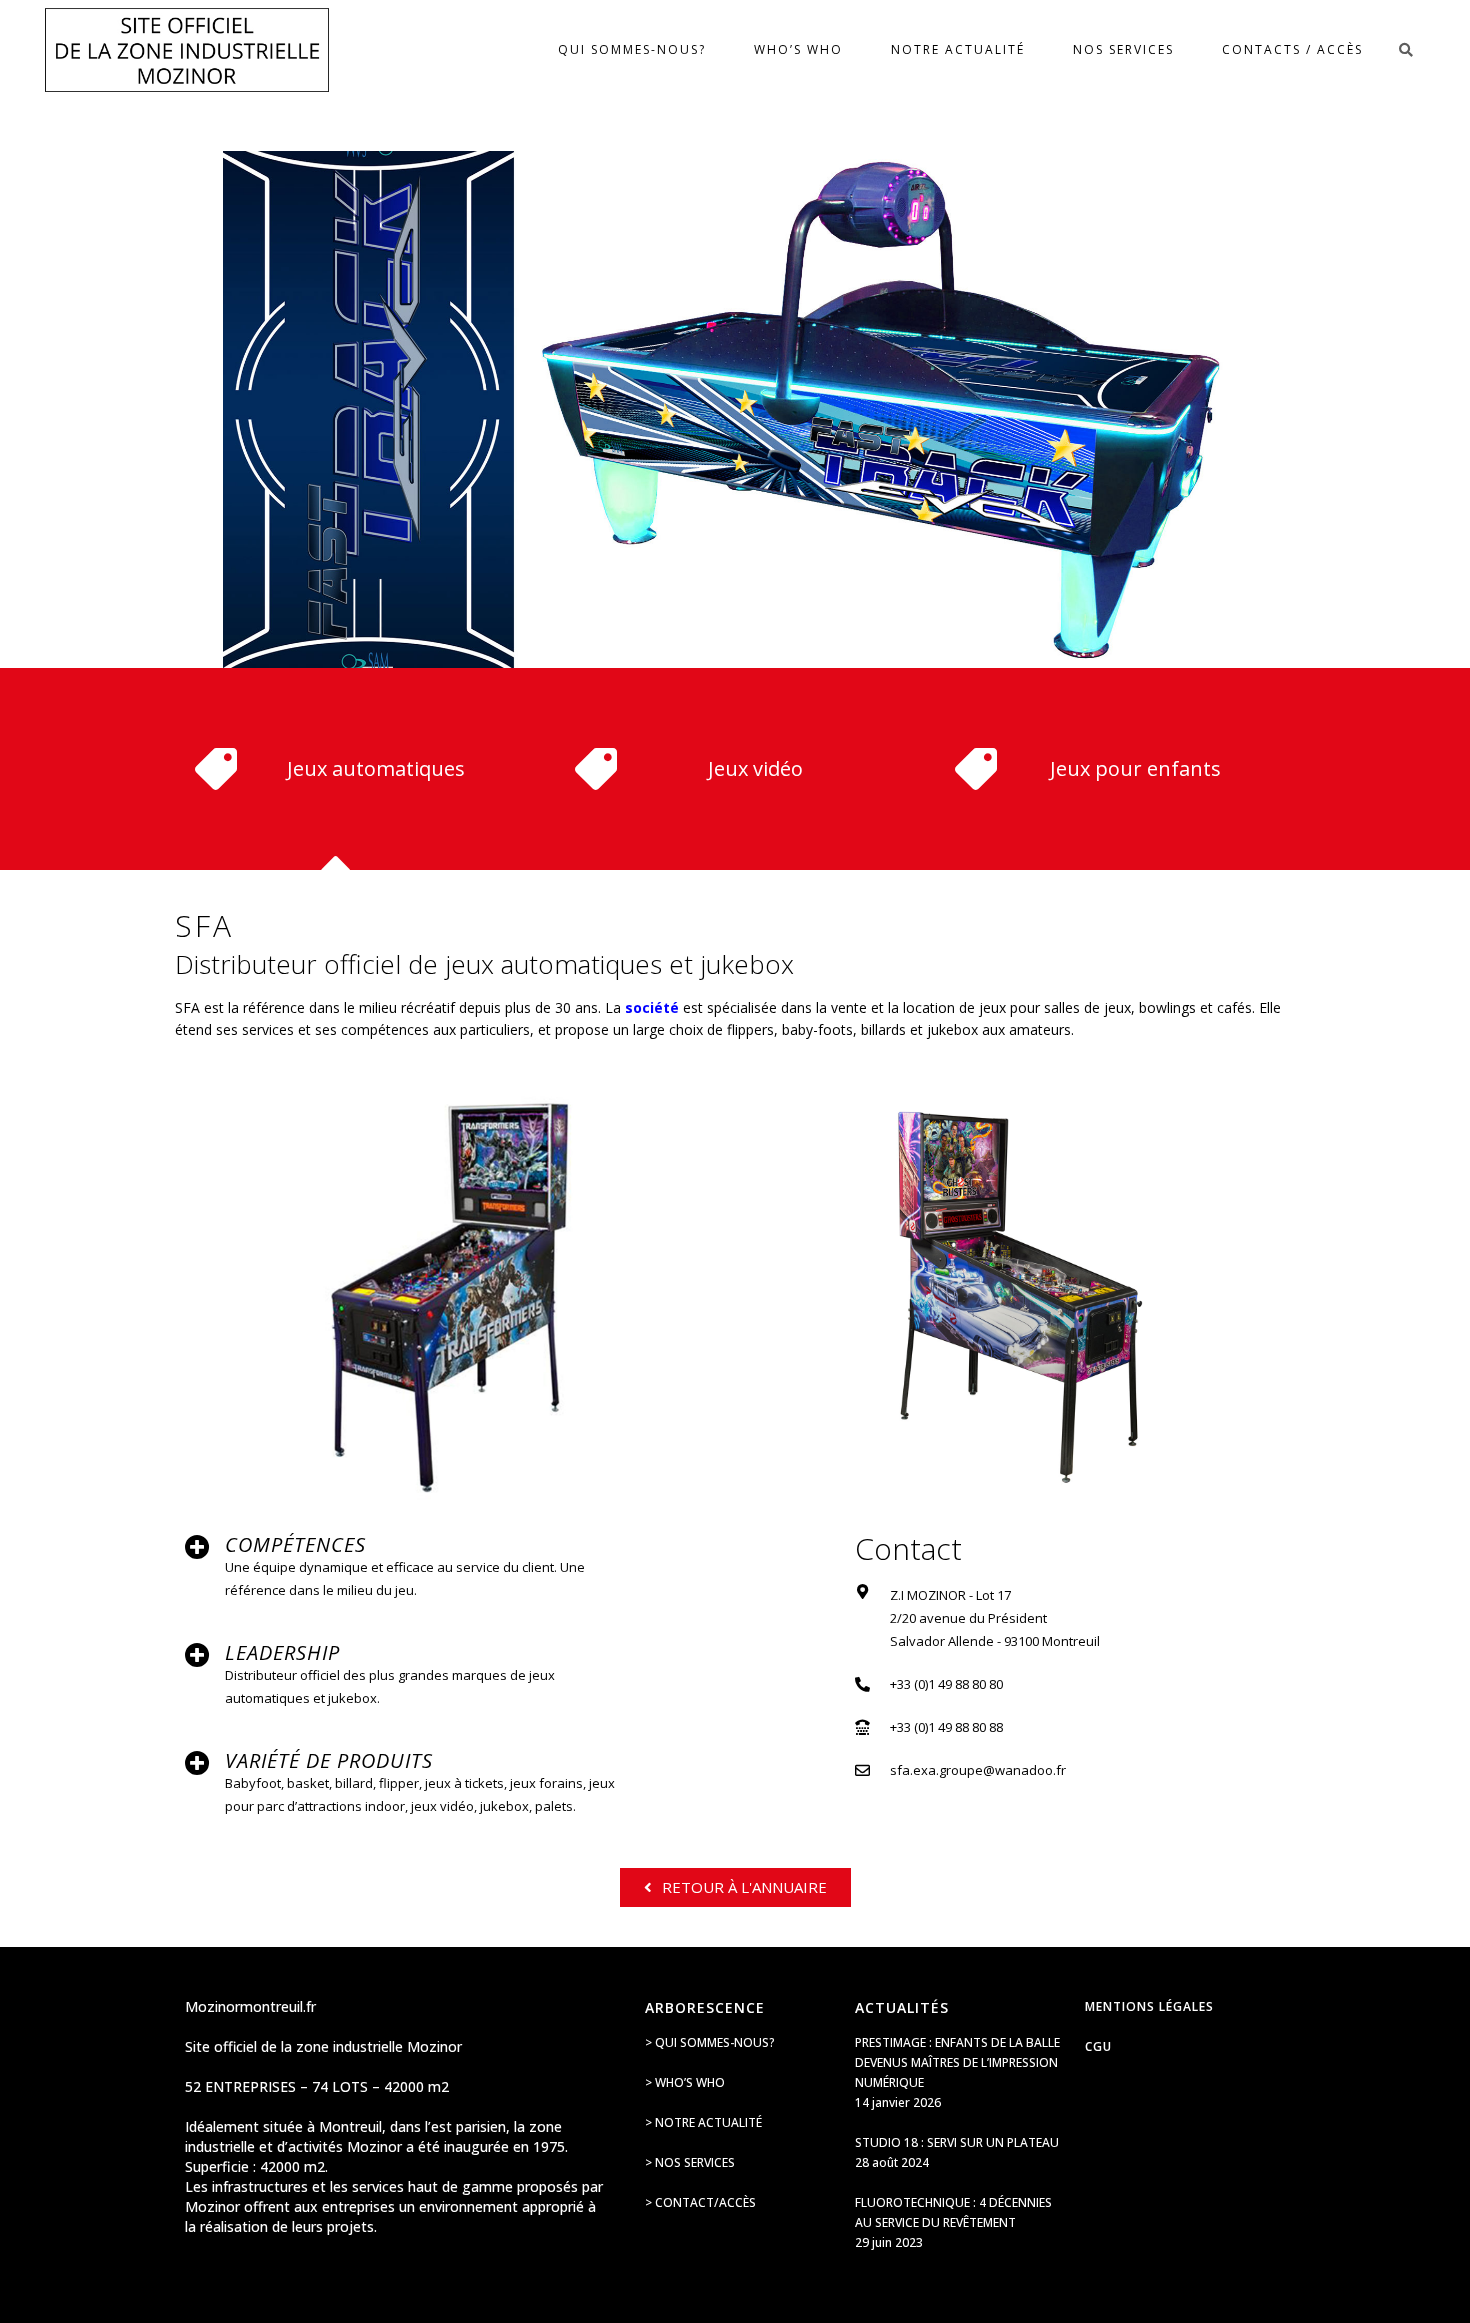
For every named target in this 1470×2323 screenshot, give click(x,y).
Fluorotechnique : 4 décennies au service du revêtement (953, 2212)
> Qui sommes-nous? (710, 2042)
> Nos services (690, 2162)
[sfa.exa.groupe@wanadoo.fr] (862, 1770)
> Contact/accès (700, 2202)
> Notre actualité (703, 2122)
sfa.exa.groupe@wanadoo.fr (978, 1770)
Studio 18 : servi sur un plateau (957, 2142)
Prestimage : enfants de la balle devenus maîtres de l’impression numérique (957, 2062)
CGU (1098, 2046)
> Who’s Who (685, 2082)
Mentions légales (1149, 2006)
